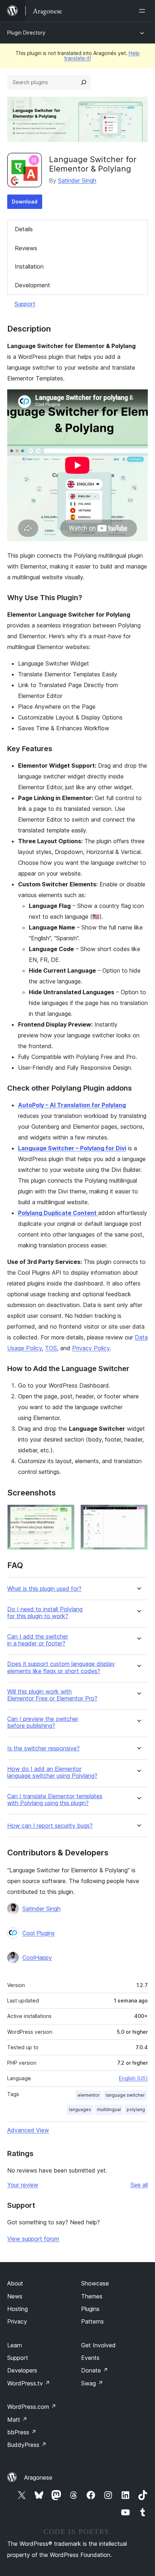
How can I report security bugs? (50, 1826)
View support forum (33, 2239)
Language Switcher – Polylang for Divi (72, 1148)
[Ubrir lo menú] (143, 11)
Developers (22, 2370)
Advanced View (28, 2130)
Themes (92, 2296)
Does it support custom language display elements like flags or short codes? (61, 1667)
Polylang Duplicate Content (58, 1213)
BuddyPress (27, 2445)
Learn (15, 2345)
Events (90, 2358)
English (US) (133, 2078)
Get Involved (98, 2345)
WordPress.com (32, 2407)
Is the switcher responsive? (43, 1748)
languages (80, 2109)
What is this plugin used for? (44, 1589)
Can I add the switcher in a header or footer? (38, 1640)
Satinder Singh (77, 181)
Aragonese (38, 2477)
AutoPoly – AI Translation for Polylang (72, 1105)
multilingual (109, 2109)
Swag (92, 2383)
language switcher (125, 2095)
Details (24, 229)
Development (32, 285)
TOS (51, 1348)
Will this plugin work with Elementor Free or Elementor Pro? (52, 1695)
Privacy (17, 2321)
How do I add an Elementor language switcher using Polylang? (52, 1772)
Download (25, 202)
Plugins (90, 2309)
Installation (29, 266)
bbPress (22, 2432)
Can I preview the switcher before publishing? (43, 1722)
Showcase (95, 2283)
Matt (17, 2420)
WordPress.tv (29, 2383)
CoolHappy (37, 1958)
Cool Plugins (39, 1933)
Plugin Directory (26, 33)
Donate (95, 2370)
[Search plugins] (84, 82)
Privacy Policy (91, 1348)
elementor (89, 2095)
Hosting (17, 2309)
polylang (136, 2109)
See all (139, 2185)
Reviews (26, 248)
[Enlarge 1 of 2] (65, 1514)
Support (25, 304)
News (15, 2296)
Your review (23, 2185)
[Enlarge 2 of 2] (138, 1514)
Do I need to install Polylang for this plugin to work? (45, 1613)
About (15, 2283)
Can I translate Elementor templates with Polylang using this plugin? (55, 1800)
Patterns (92, 2321)
